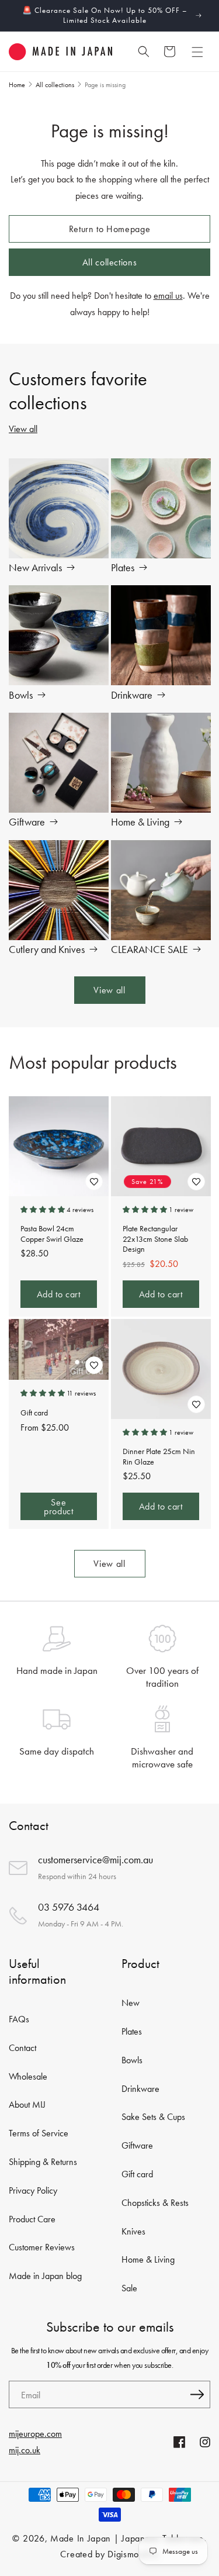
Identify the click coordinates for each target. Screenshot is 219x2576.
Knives (133, 2231)
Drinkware (132, 695)
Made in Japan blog (45, 2276)
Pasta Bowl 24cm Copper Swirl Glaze (52, 1234)
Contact (22, 2048)
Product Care (32, 2219)
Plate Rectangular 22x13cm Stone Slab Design (155, 1239)
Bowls (21, 695)
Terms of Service (39, 2133)
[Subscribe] (197, 2394)
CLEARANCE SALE (150, 949)
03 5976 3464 (69, 1907)
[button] (197, 51)
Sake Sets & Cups (153, 2117)
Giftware (27, 821)
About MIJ (27, 2104)
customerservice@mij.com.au (95, 1860)
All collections (110, 262)
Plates (123, 567)
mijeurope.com (35, 2434)
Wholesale (28, 2076)
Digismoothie (133, 2554)
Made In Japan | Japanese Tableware (127, 2538)
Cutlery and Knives (47, 949)
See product (58, 1506)
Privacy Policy (33, 2190)
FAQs (19, 2019)
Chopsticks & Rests (155, 2203)
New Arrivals (35, 567)
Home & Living (140, 821)
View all (23, 429)
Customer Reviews (42, 2247)
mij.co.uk (25, 2450)
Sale (129, 2288)
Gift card (34, 1413)
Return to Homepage (110, 229)
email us (168, 296)
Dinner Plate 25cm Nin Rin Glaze (159, 1457)
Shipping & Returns (43, 2162)
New (131, 2003)
